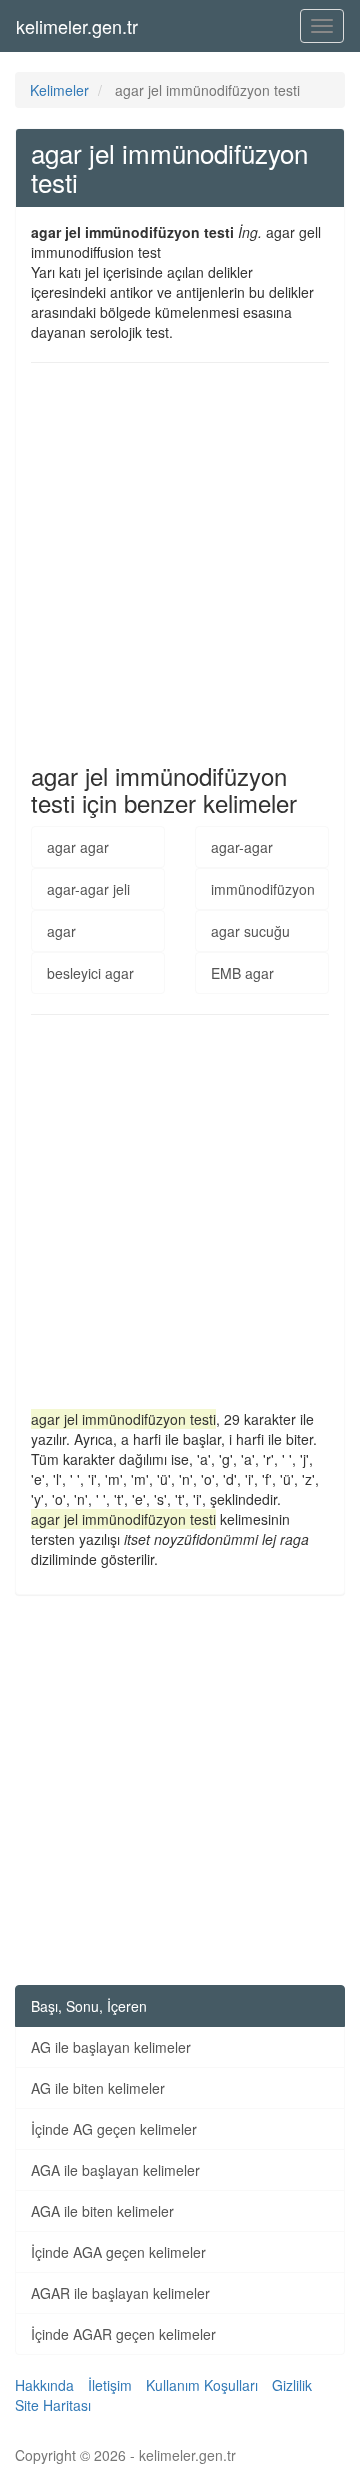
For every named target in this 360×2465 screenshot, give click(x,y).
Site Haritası (53, 2405)
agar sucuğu (250, 931)
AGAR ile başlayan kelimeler (120, 2293)
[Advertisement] (180, 563)
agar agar (78, 847)
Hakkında (44, 2385)
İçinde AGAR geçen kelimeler (123, 2334)
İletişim (110, 2385)
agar (61, 931)
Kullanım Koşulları (202, 2385)
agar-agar (242, 847)
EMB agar (242, 973)
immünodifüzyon (263, 889)
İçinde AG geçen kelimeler (114, 2129)
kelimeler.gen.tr (77, 26)
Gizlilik (292, 2385)
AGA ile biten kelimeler (102, 2211)
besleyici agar (90, 973)
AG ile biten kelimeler (98, 2088)
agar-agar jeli (88, 889)
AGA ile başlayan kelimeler (115, 2170)
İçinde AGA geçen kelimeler (118, 2252)
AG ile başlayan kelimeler (111, 2047)
